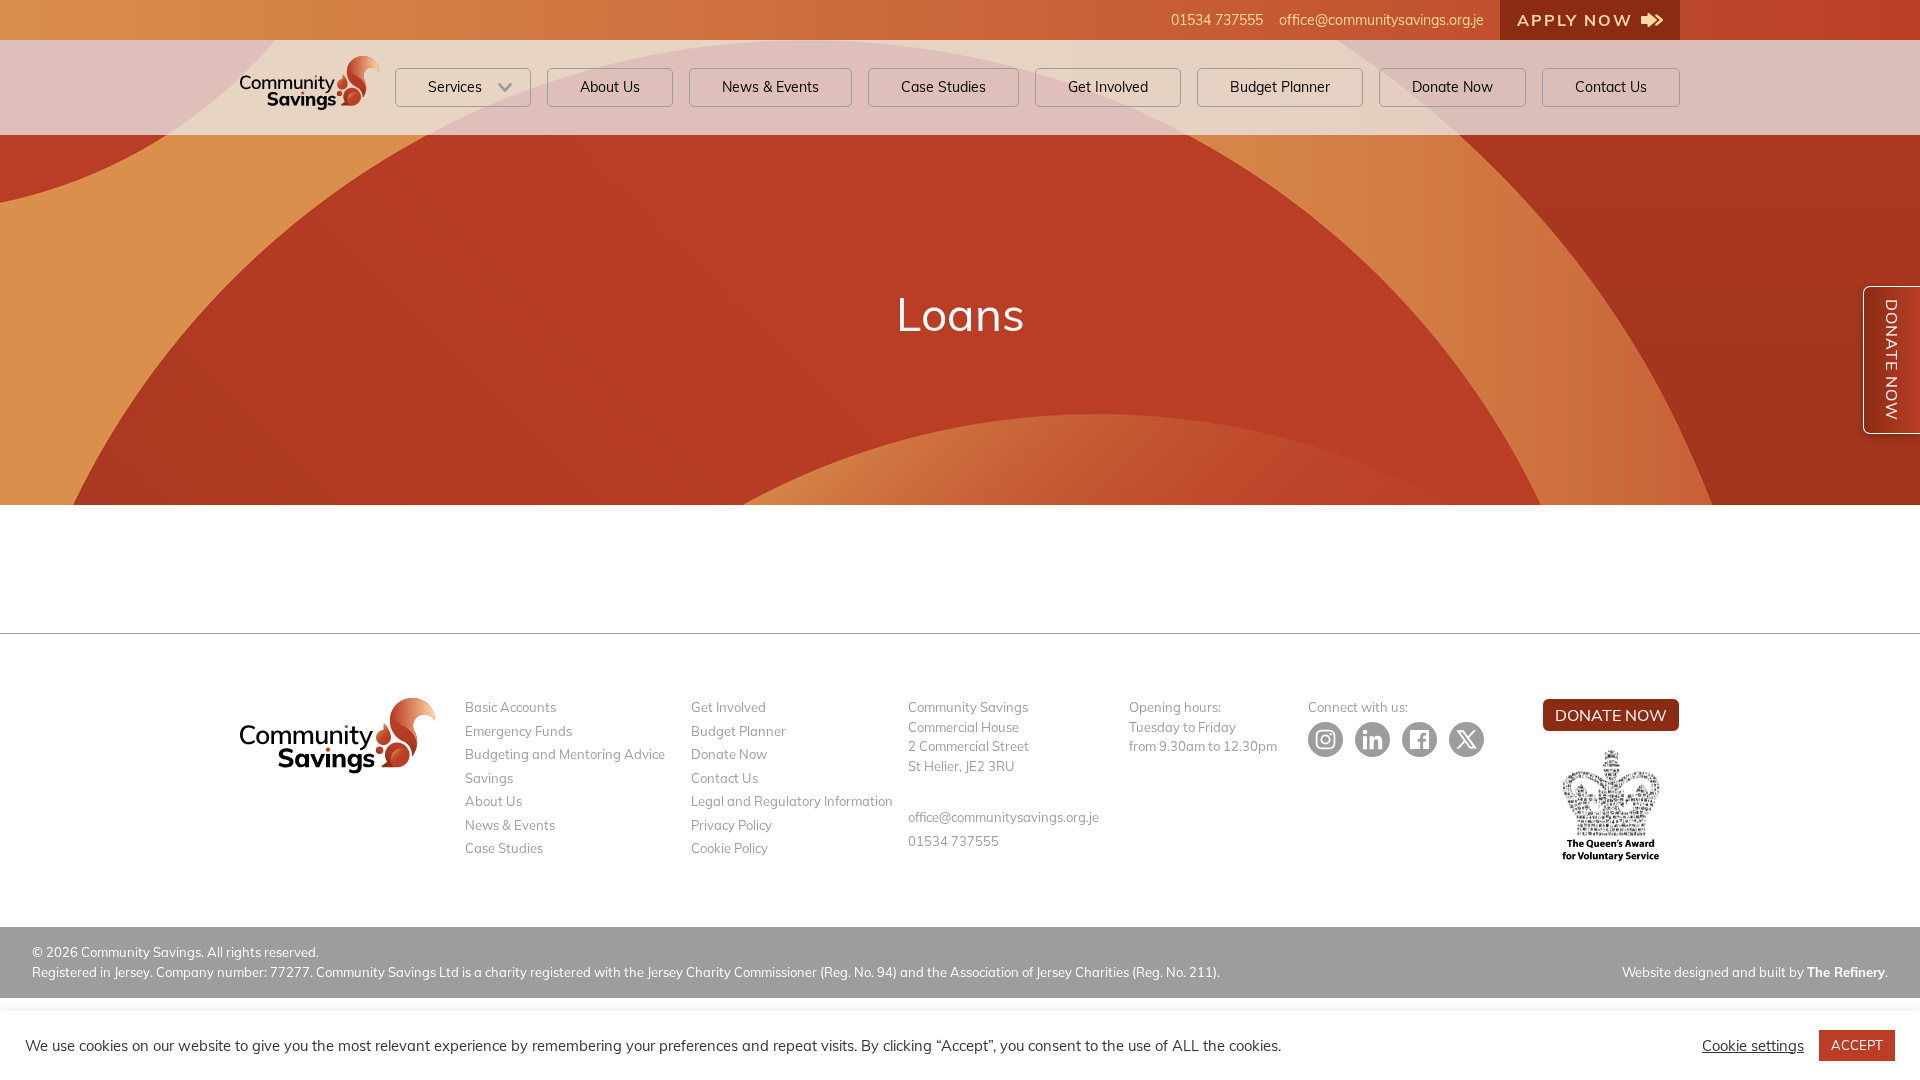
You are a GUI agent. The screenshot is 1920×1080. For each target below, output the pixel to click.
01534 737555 (1217, 20)
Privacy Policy (731, 825)
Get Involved (1108, 87)
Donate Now (1452, 87)
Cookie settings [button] (1753, 1046)
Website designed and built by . (1755, 972)
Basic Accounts (510, 707)
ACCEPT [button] (1857, 1045)
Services (455, 87)
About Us (610, 87)
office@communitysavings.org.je (1381, 20)
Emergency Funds (518, 731)
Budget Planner (1280, 87)
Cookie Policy (729, 848)
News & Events (770, 87)
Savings (489, 778)
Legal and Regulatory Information (792, 801)
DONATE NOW (1892, 360)
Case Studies (943, 87)
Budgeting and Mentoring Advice (565, 754)
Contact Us (1611, 87)
